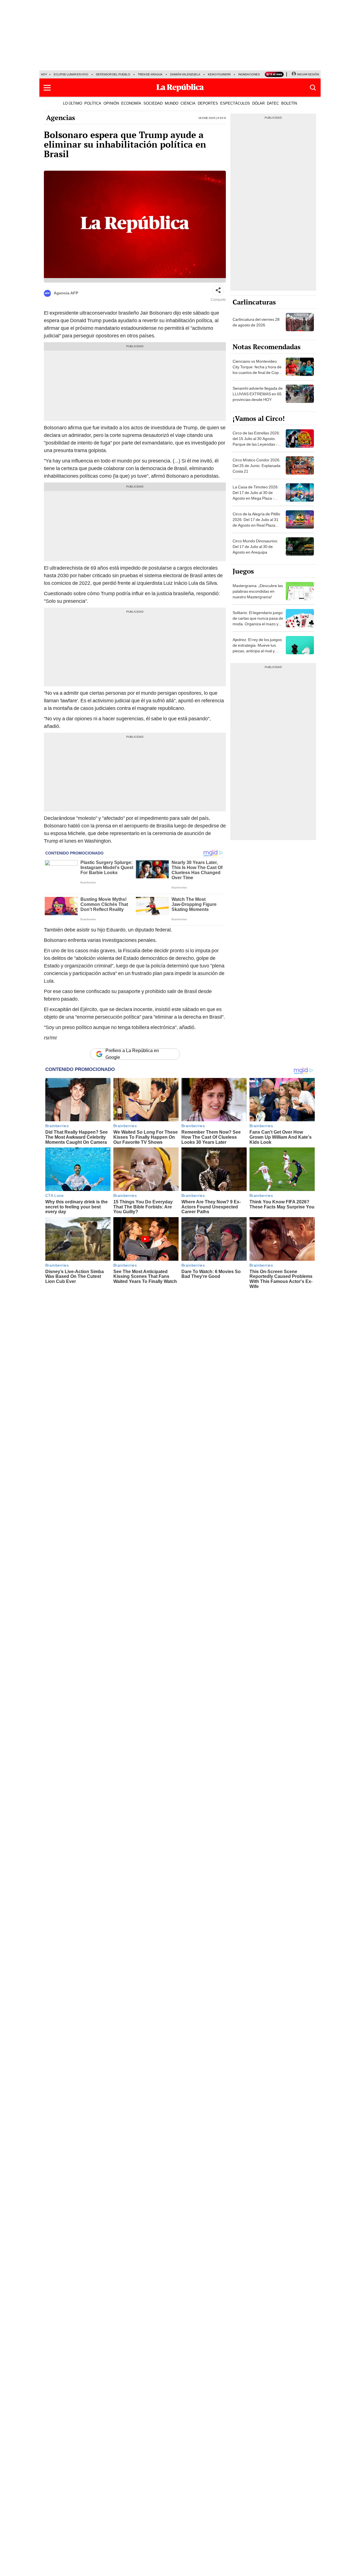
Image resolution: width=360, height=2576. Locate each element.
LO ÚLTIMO (73, 103)
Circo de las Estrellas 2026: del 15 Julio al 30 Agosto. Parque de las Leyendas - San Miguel (256, 441)
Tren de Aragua (150, 74)
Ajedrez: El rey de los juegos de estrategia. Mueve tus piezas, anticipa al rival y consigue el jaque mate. (257, 648)
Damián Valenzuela (185, 74)
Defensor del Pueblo (113, 74)
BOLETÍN (289, 103)
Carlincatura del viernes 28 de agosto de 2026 (256, 322)
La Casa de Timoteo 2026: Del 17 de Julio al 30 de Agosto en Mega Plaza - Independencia (256, 495)
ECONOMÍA (131, 103)
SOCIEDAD (153, 103)
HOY (44, 74)
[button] (47, 88)
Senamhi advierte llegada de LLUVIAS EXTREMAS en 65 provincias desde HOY (258, 394)
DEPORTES (208, 103)
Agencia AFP (66, 293)
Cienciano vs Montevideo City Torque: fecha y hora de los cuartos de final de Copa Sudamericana (257, 370)
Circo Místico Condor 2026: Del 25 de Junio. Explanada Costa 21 (256, 466)
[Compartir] (218, 290)
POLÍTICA (93, 103)
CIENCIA (188, 103)
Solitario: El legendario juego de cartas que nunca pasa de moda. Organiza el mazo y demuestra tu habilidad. (258, 621)
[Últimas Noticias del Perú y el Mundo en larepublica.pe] (180, 88)
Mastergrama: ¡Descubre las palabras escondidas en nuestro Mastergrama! (258, 591)
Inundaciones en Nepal (256, 74)
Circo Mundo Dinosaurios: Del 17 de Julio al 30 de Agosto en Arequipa (255, 547)
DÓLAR (258, 103)
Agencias (61, 118)
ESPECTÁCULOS (235, 103)
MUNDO (172, 103)
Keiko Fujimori (219, 74)
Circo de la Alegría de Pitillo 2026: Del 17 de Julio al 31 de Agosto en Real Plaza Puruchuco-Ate (256, 522)
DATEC (273, 103)
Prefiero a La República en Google (132, 1054)
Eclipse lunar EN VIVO (71, 74)
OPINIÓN (111, 103)
